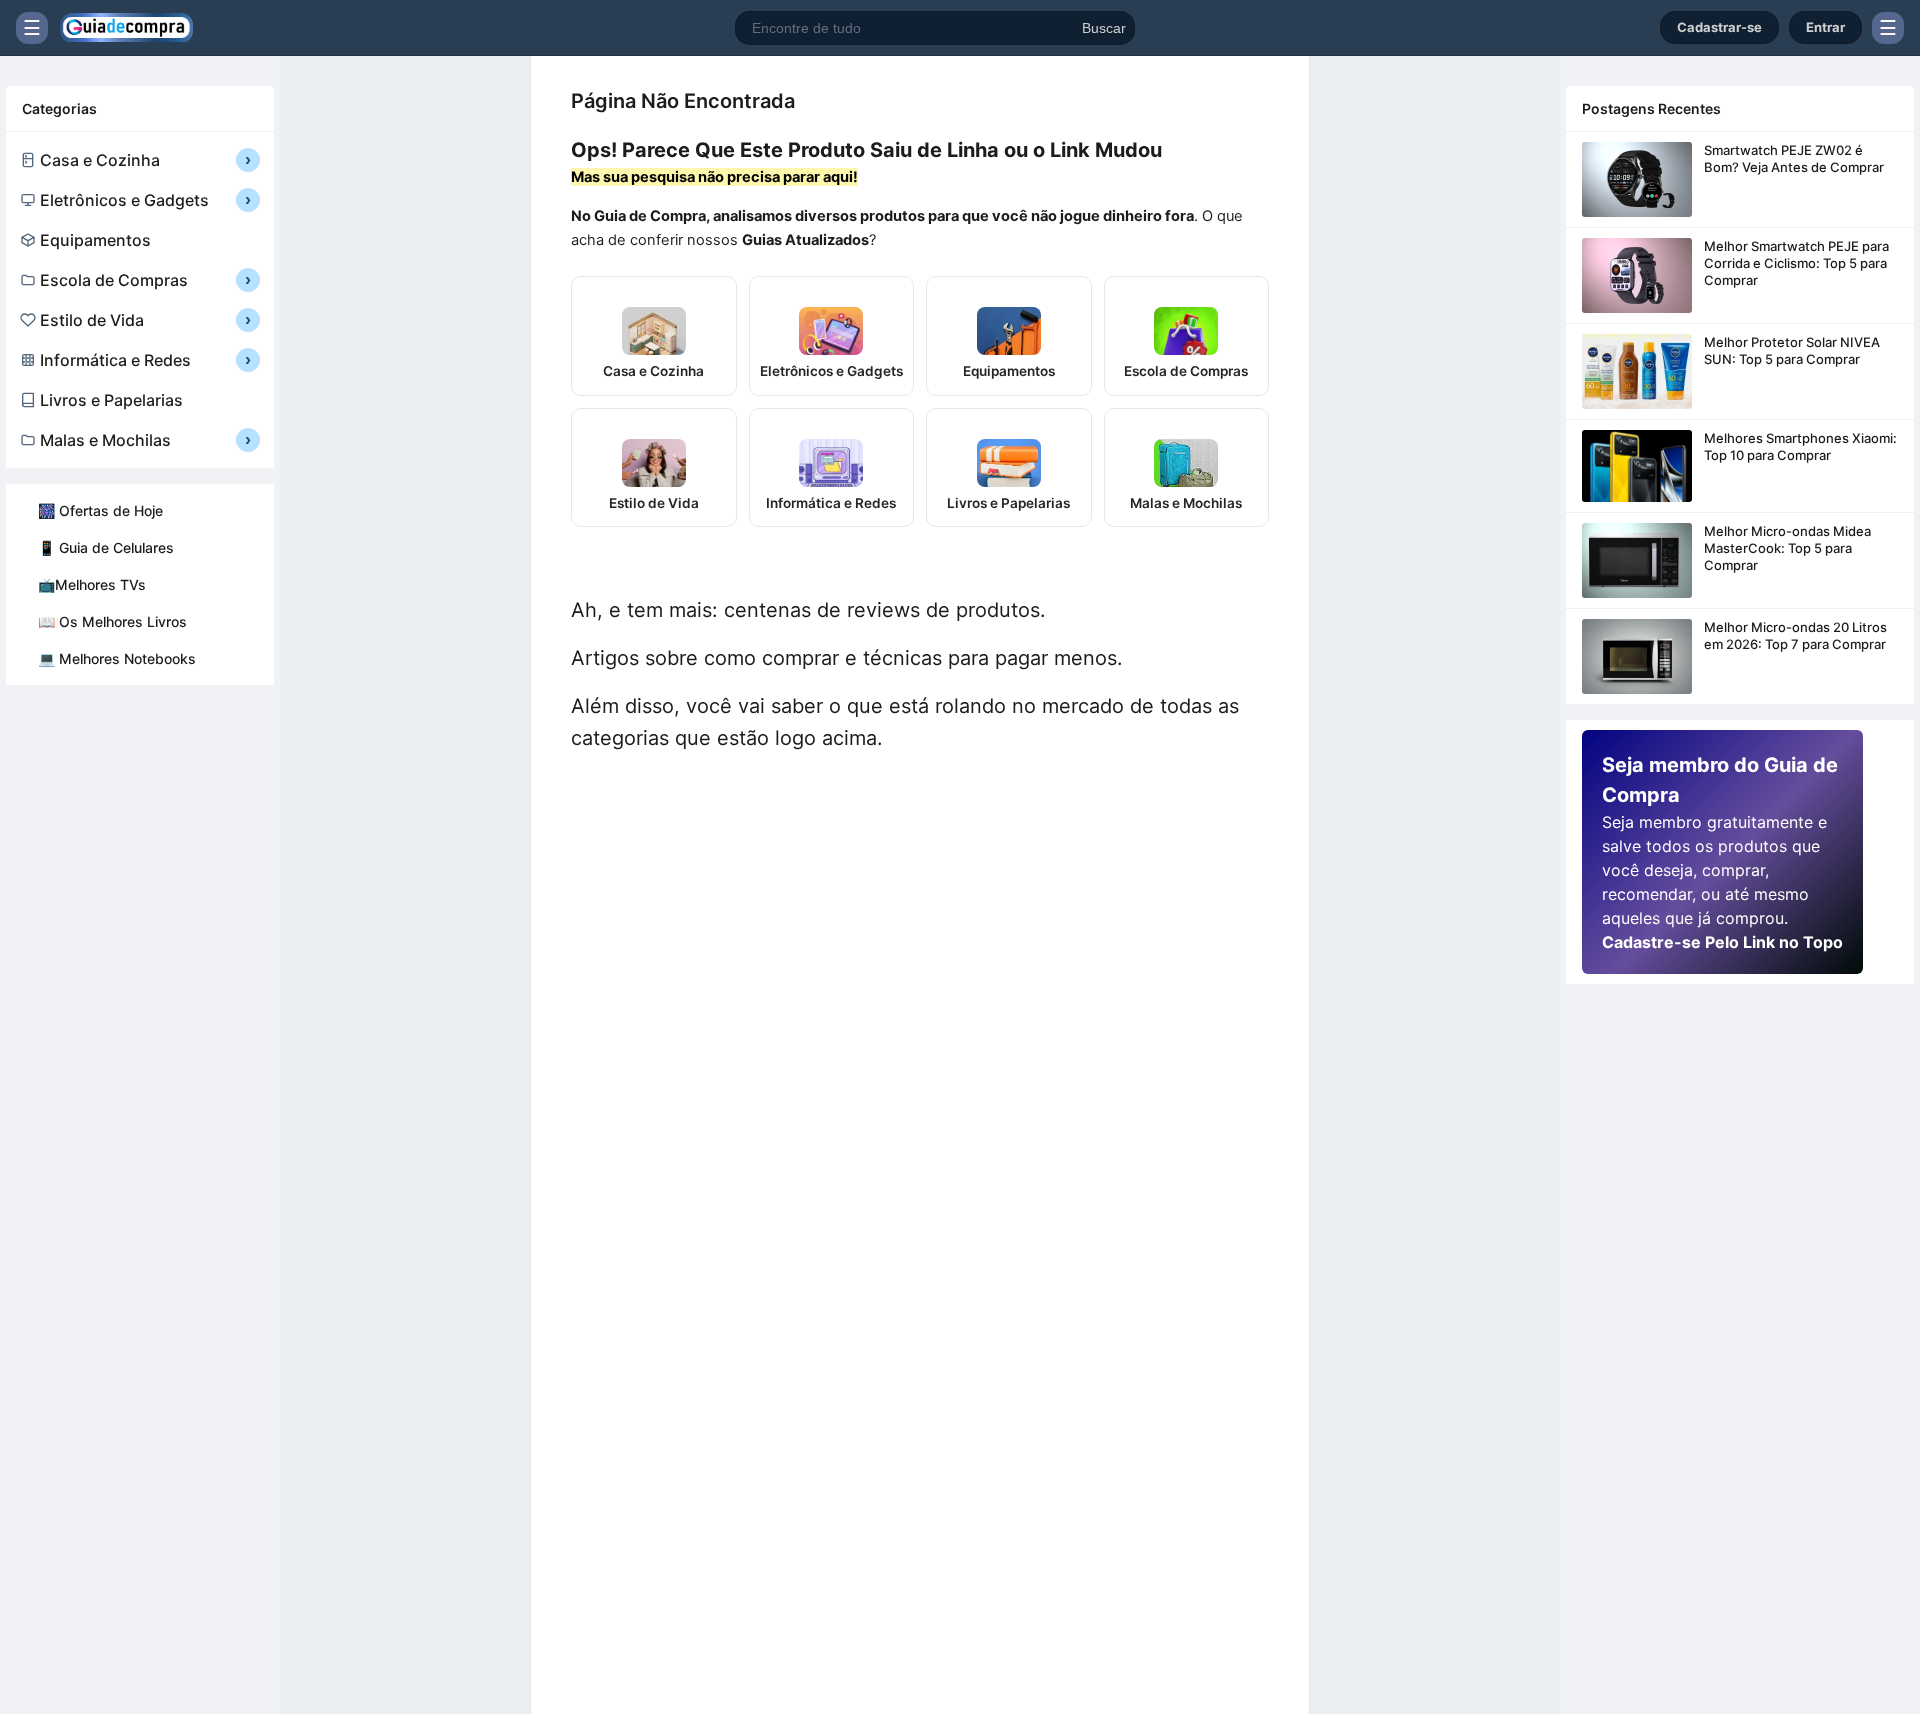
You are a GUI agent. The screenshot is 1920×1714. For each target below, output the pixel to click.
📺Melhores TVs (92, 584)
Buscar (1104, 28)
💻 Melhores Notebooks (117, 658)
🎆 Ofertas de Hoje (100, 510)
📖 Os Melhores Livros (112, 621)
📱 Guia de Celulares (106, 547)
